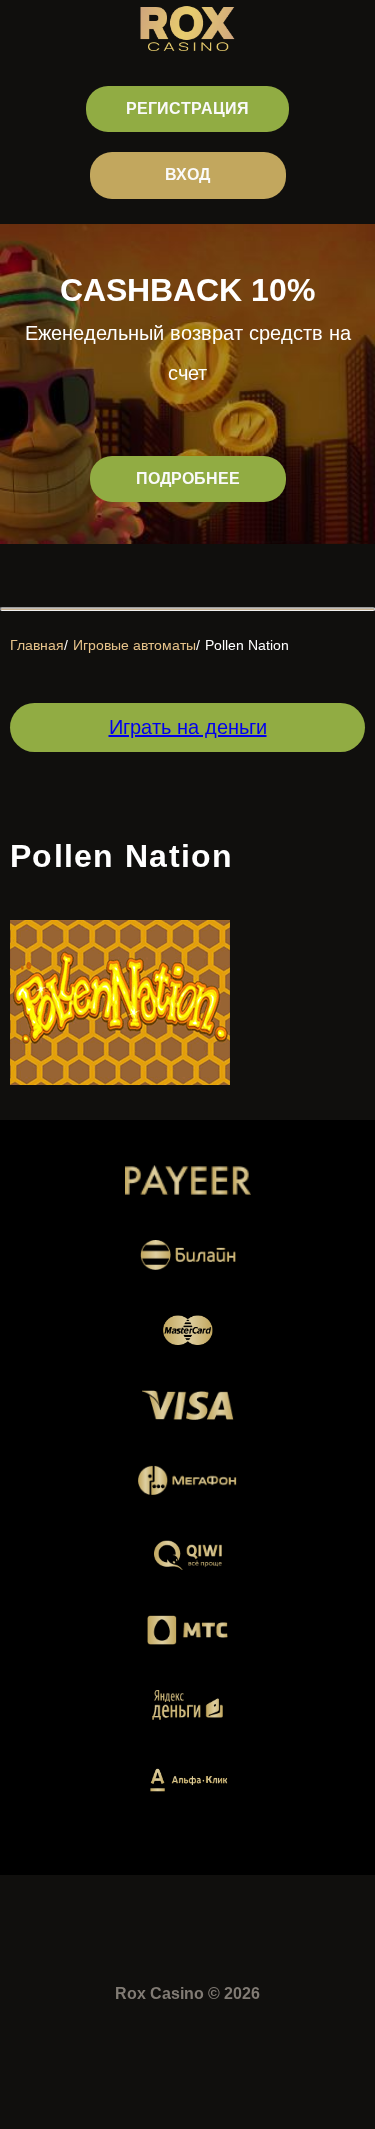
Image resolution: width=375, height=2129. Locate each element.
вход (187, 174)
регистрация (187, 108)
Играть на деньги (188, 727)
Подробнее (188, 478)
